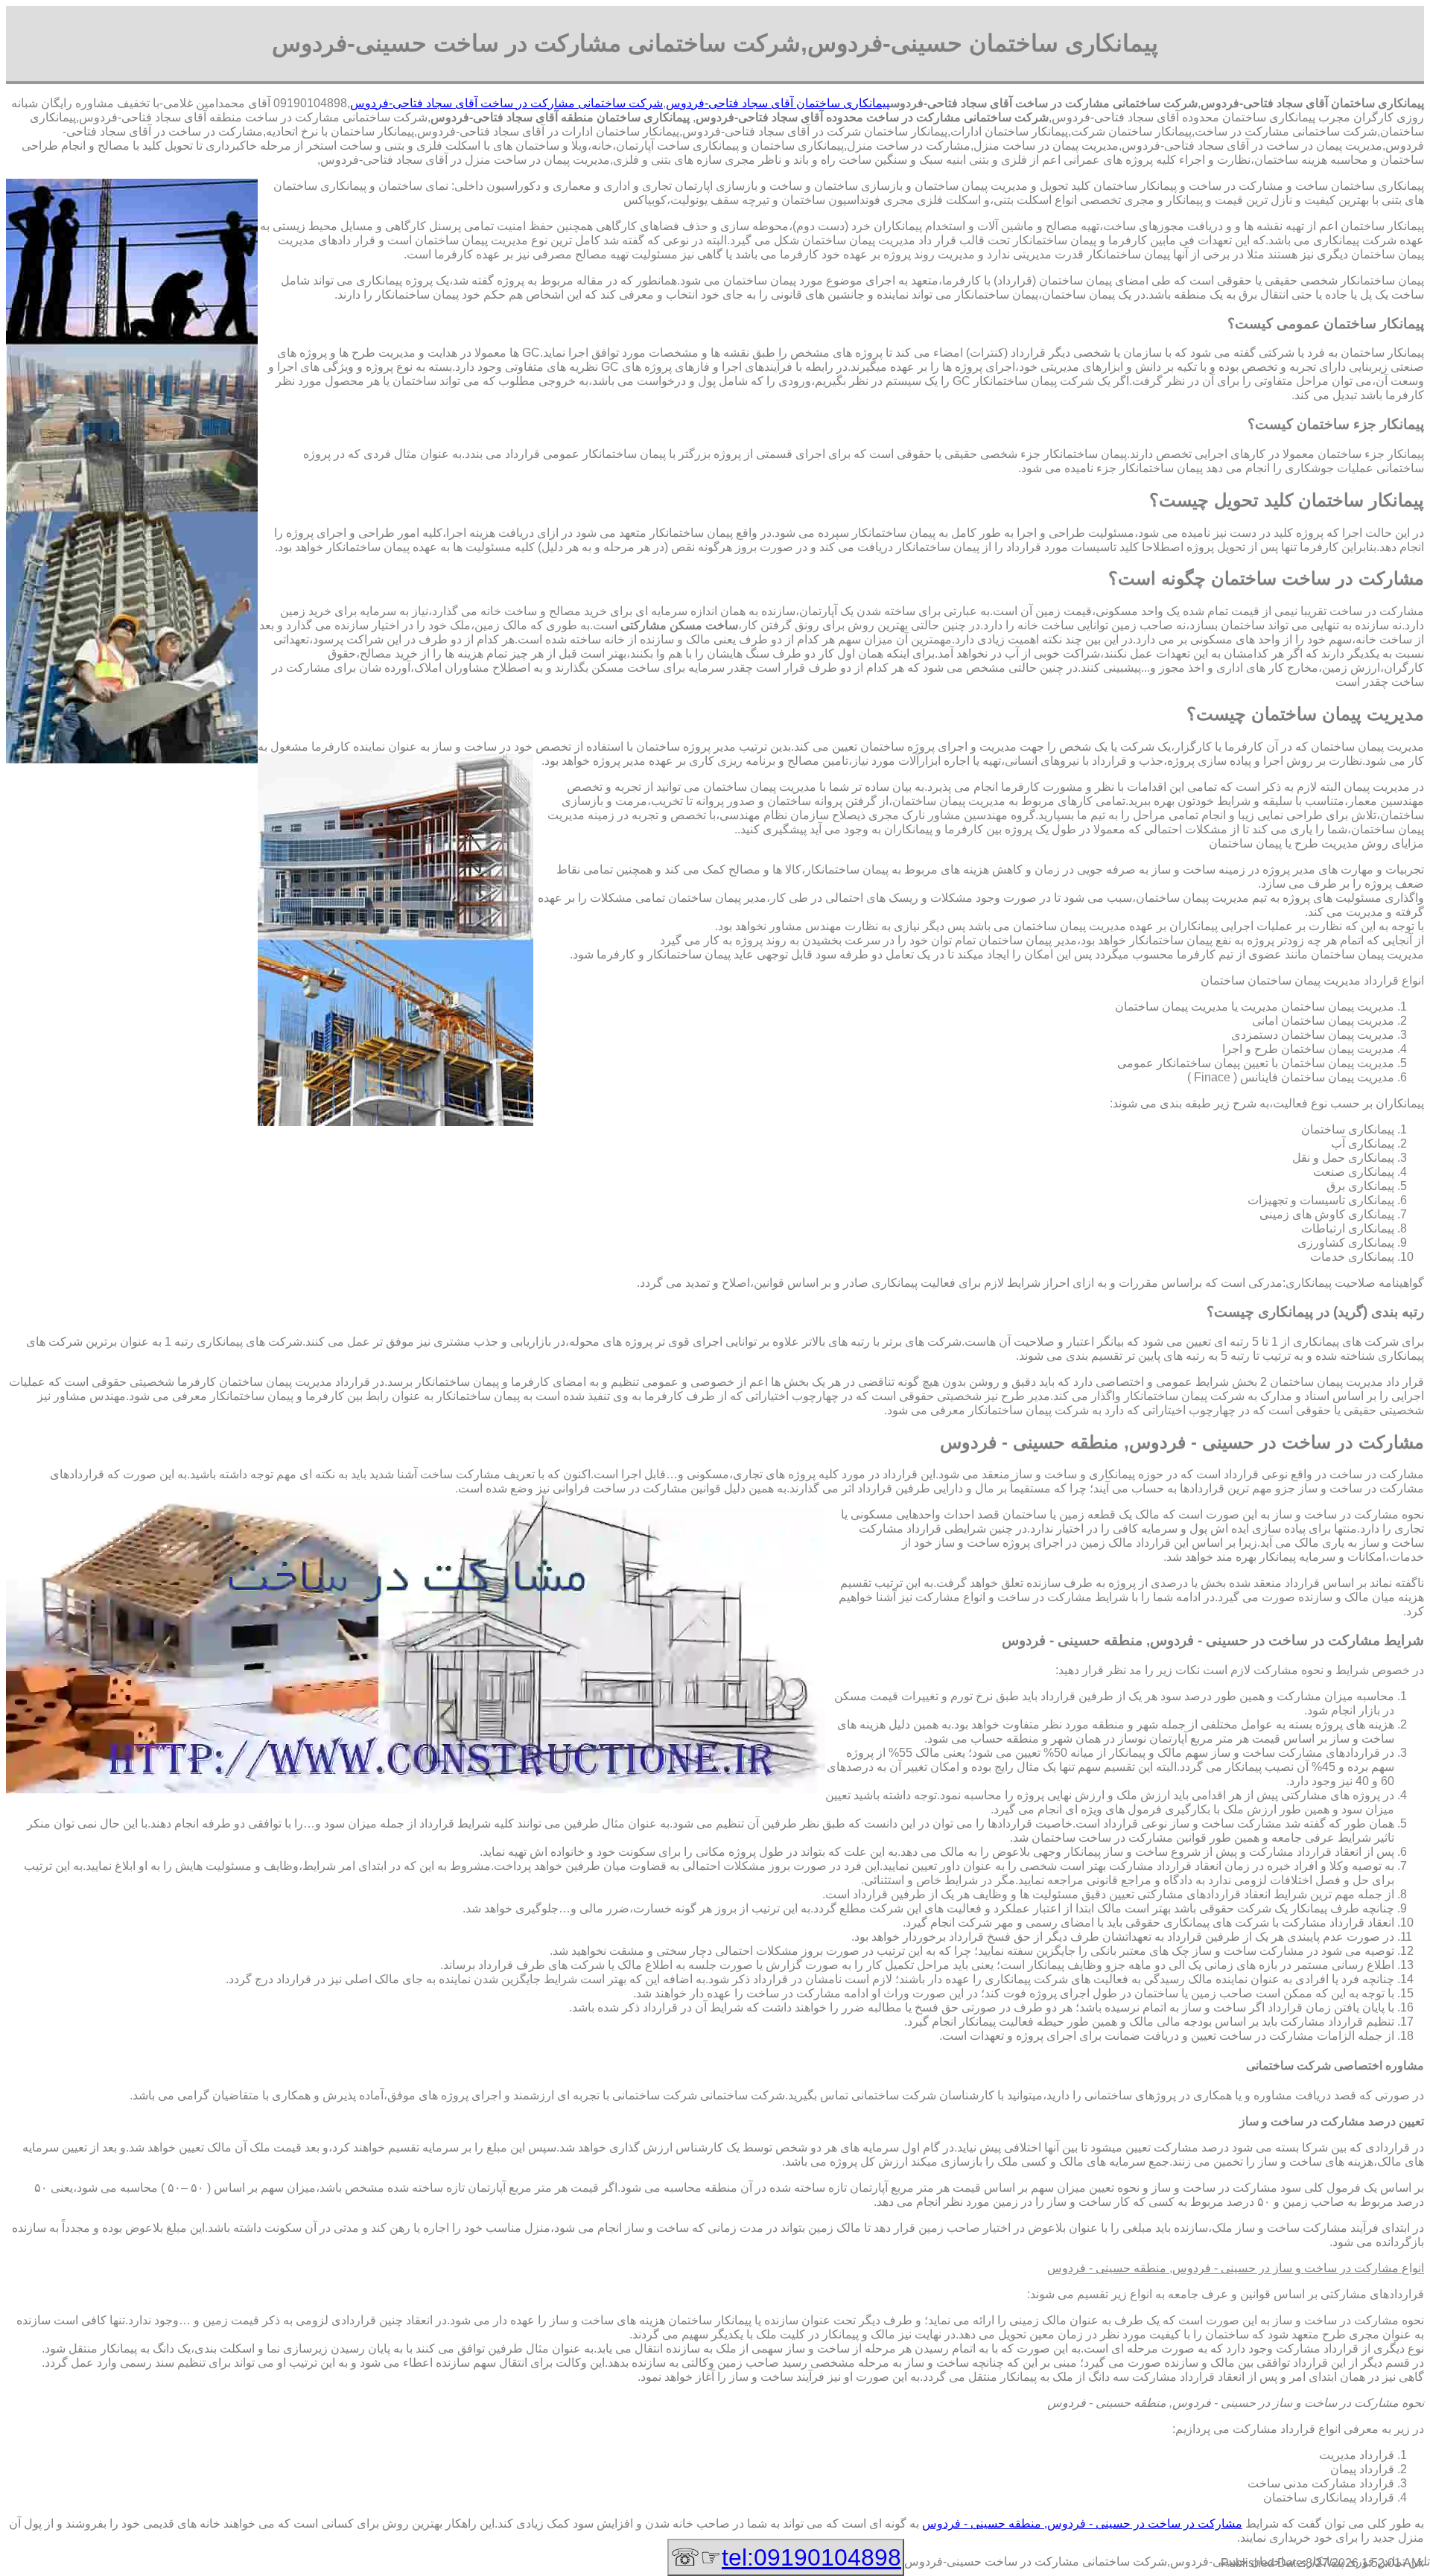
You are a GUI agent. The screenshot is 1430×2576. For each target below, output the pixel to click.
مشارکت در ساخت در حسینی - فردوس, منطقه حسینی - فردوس (1082, 2523)
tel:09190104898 (811, 2557)
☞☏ (786, 2557)
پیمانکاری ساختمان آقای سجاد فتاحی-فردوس (778, 103)
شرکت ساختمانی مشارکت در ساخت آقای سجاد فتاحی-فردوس (506, 103)
